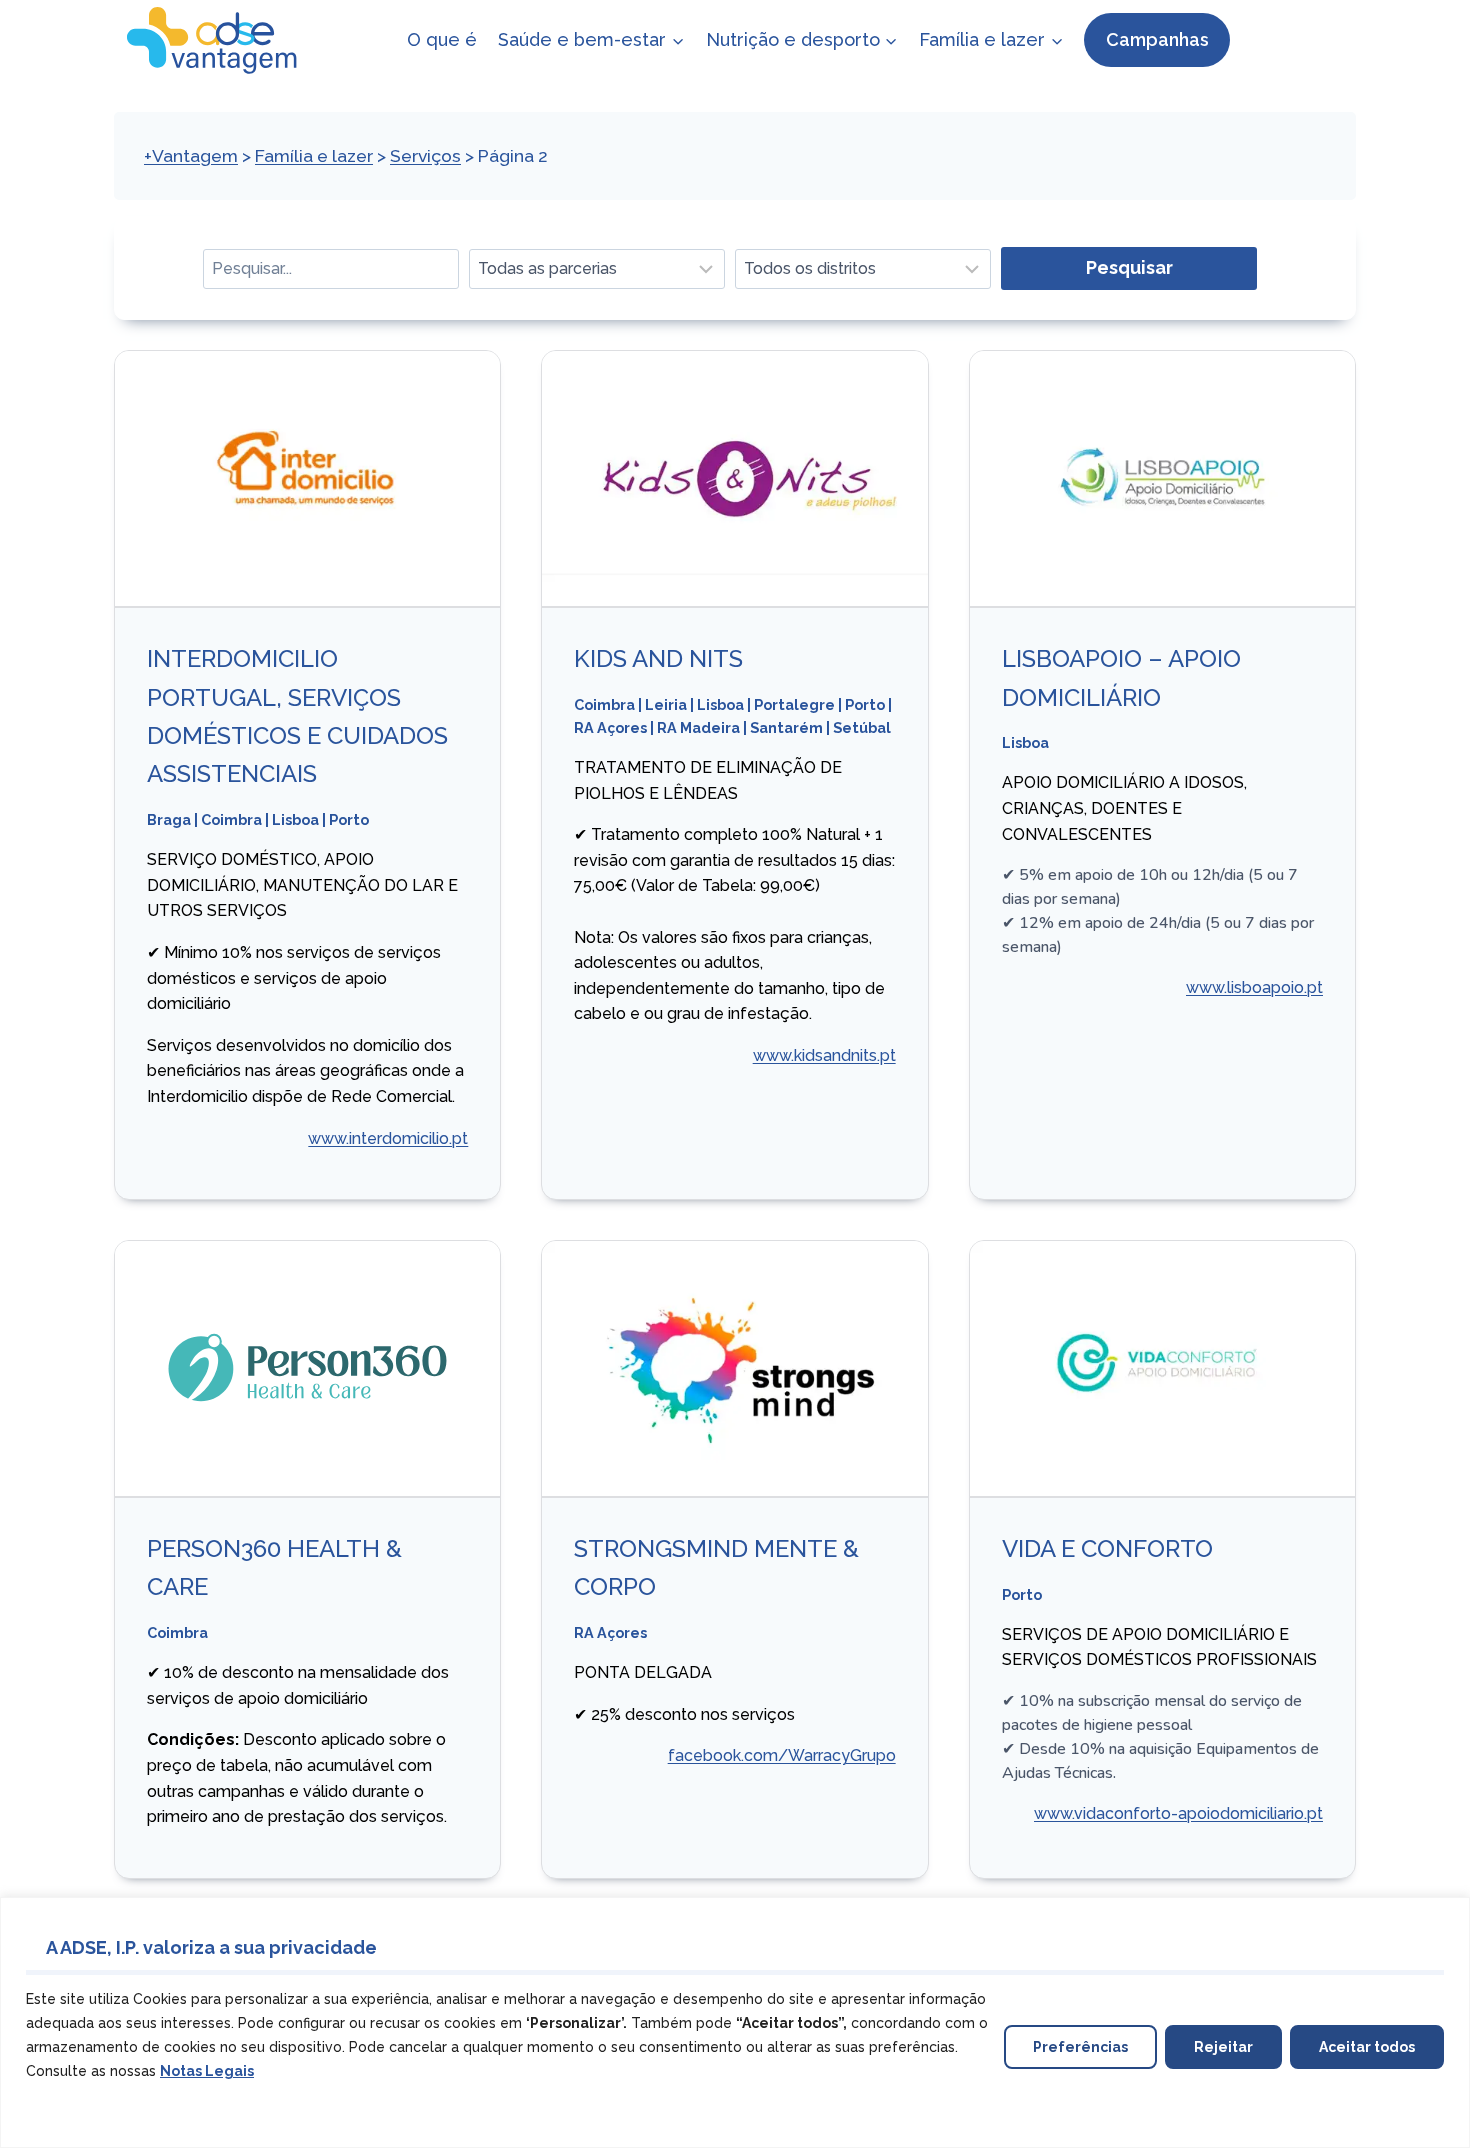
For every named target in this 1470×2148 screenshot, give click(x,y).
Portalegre (794, 704)
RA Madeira (698, 727)
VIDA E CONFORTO (1107, 1548)
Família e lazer (314, 155)
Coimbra (231, 819)
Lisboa (295, 819)
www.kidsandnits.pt (824, 1055)
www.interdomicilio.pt (388, 1138)
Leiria (666, 704)
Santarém (786, 727)
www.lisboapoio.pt (1254, 987)
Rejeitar (1223, 2047)
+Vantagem (191, 155)
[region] (735, 2022)
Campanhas (1157, 39)
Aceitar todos (1367, 2047)
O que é (442, 39)
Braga (169, 819)
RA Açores (610, 727)
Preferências (1080, 2047)
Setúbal (862, 727)
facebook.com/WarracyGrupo (782, 1755)
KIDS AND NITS (658, 658)
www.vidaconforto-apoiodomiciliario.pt (1178, 1813)
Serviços (425, 155)
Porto (349, 819)
